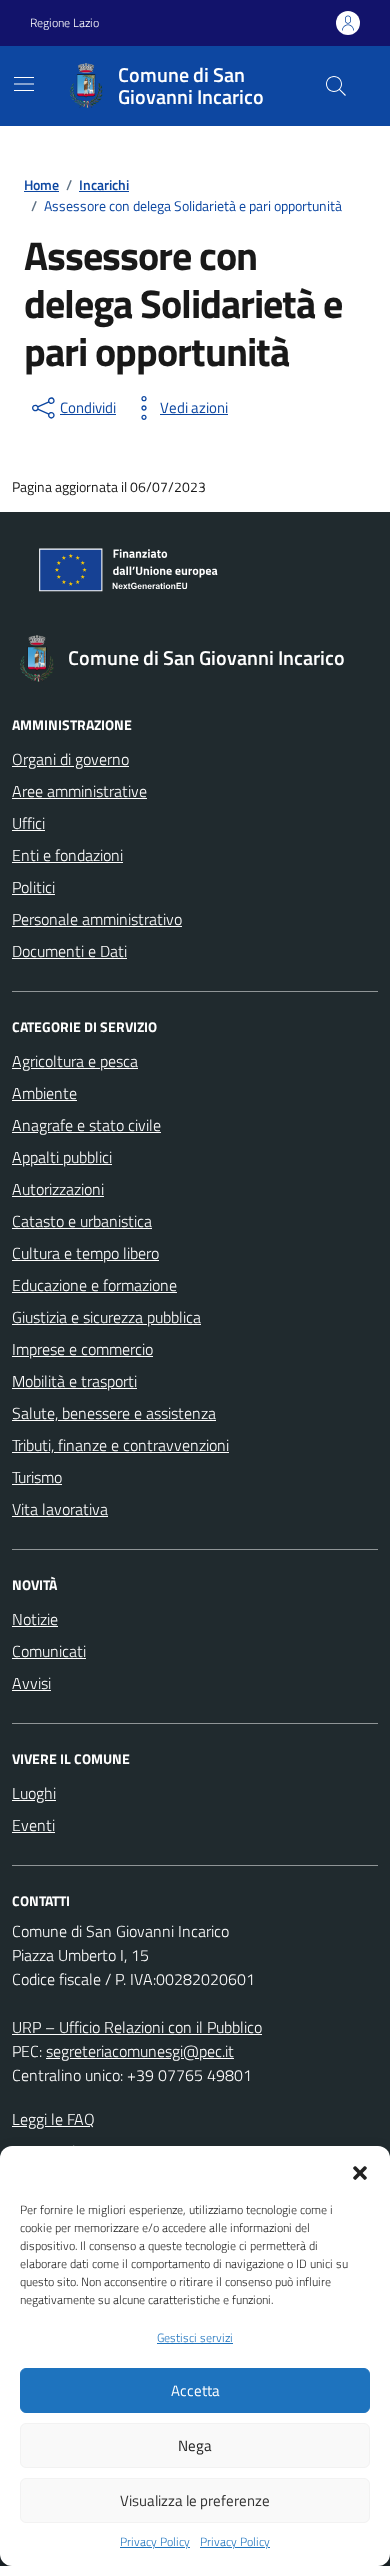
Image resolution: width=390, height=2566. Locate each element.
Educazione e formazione (94, 1285)
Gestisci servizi (195, 2338)
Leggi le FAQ (53, 2119)
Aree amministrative (79, 791)
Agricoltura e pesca (75, 1061)
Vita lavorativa (60, 1509)
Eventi (33, 1825)
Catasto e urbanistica (82, 1221)
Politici (33, 887)
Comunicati (49, 1651)
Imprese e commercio (82, 1349)
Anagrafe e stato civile (86, 1125)
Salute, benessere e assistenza (114, 1413)
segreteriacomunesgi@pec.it (140, 2051)
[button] (360, 2171)
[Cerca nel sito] (336, 86)
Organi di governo (70, 759)
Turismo (37, 1477)
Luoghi (34, 1793)
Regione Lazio (64, 23)
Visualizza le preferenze (195, 2500)
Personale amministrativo (97, 919)
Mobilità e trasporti (74, 1381)
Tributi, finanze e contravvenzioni (120, 1445)
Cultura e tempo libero (85, 1253)
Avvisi (31, 1683)
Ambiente (44, 1093)
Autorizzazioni (58, 1189)
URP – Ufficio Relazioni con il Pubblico (137, 2027)
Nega (195, 2445)
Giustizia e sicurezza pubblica (106, 1317)
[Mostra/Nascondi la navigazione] (24, 84)
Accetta (195, 2390)
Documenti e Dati (69, 951)
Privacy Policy (155, 2542)
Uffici (28, 823)
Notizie (35, 1619)
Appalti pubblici (62, 1157)
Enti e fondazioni (67, 855)
